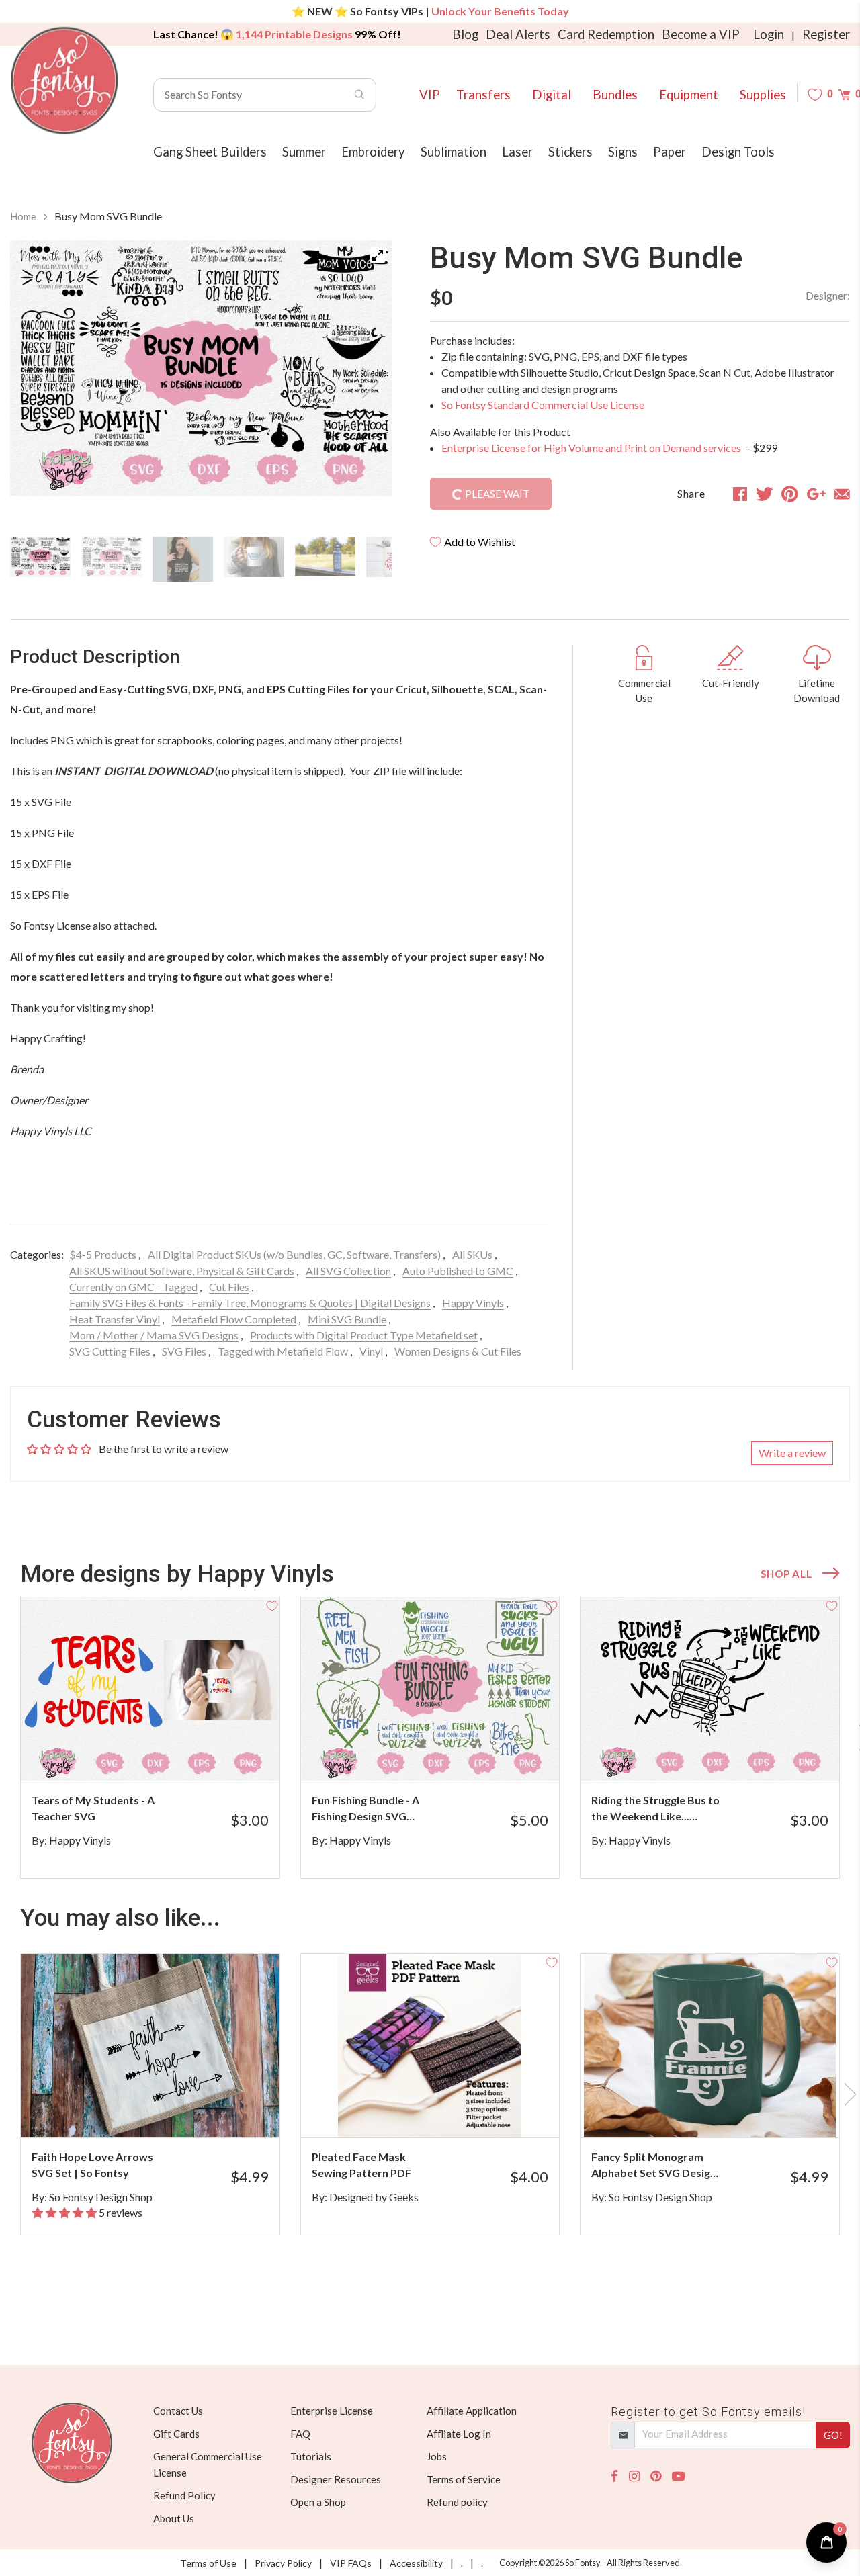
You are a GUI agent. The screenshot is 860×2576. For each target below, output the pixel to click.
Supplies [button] (763, 95)
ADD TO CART (224, 1754)
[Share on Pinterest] (790, 494)
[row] (430, 1738)
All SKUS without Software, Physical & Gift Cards (182, 1271)
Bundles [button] (615, 95)
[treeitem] (40, 557)
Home (23, 216)
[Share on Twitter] (765, 494)
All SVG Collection (348, 1271)
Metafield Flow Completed (234, 1319)
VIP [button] (430, 95)
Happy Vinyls (473, 1303)
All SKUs (472, 1254)
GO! (833, 2435)
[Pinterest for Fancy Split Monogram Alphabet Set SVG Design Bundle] (724, 2111)
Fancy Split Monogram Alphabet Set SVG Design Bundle (654, 2166)
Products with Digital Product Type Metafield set (364, 1335)
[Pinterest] (656, 2476)
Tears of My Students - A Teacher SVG (93, 1808)
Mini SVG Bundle (347, 1319)
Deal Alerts (518, 34)
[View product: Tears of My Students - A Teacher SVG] (150, 1689)
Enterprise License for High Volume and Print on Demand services (592, 448)
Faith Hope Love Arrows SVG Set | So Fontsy (92, 2165)
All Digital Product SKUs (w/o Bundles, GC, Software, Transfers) (294, 1254)
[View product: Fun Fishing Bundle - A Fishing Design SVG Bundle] (430, 1689)
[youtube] (678, 2476)
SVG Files (184, 1351)
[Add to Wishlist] (272, 1605)
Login (769, 34)
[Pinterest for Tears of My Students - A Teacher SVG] (164, 1754)
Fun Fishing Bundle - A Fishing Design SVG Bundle (365, 1809)
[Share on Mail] (842, 494)
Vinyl (371, 1351)
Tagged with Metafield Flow (283, 1351)
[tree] (201, 559)
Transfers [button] (483, 95)
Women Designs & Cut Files (458, 1351)
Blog (465, 34)
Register (826, 34)
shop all (786, 1574)
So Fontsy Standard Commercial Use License (543, 405)
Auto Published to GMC (458, 1271)
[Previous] (37, 383)
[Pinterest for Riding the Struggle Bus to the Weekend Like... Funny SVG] (724, 1754)
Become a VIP (701, 34)
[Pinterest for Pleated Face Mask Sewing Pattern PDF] (444, 2111)
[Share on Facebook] (740, 494)
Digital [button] (552, 95)
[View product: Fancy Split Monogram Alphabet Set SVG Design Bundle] (710, 2046)
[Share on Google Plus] (816, 494)
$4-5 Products (103, 1254)
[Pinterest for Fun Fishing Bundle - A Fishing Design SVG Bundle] (444, 1754)
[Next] (365, 383)
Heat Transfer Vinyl (115, 1319)
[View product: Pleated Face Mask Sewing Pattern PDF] (430, 2046)
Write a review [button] (792, 1453)
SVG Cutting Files (110, 1351)
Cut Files (229, 1287)
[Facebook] (614, 2476)
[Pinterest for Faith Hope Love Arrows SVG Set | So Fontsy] (164, 2111)
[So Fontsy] (64, 81)
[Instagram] (634, 2476)
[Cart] (844, 94)
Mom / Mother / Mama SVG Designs (154, 1335)
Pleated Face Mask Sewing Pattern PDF (361, 2165)
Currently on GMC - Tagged (133, 1287)
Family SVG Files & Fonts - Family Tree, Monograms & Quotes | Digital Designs (250, 1303)
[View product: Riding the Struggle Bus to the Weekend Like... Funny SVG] (710, 1689)
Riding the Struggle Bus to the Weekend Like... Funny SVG (655, 1809)
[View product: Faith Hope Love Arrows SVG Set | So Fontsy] (150, 2046)
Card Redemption (606, 34)
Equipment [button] (689, 95)
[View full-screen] (378, 255)
